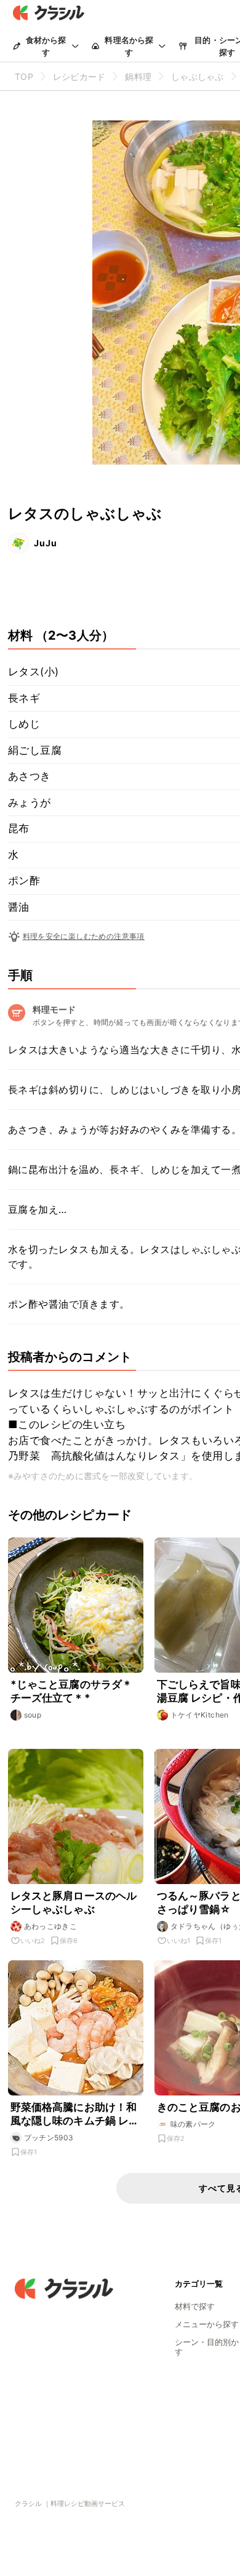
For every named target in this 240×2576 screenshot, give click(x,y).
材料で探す (195, 2306)
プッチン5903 (49, 2138)
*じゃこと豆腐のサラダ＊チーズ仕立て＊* (72, 1691)
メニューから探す (207, 2324)
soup (33, 1715)
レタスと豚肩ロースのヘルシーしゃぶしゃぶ (74, 1903)
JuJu (46, 543)
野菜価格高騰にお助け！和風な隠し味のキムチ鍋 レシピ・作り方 (75, 2114)
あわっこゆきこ (51, 1926)
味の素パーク (193, 2124)
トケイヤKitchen (200, 1715)
